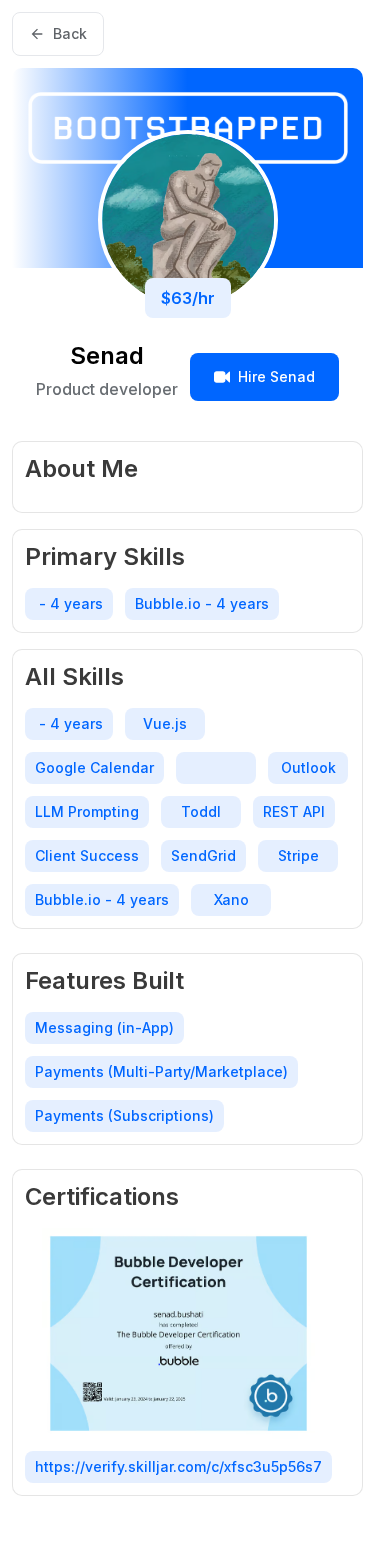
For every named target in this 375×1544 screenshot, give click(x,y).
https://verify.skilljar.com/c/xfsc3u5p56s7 (178, 1466)
